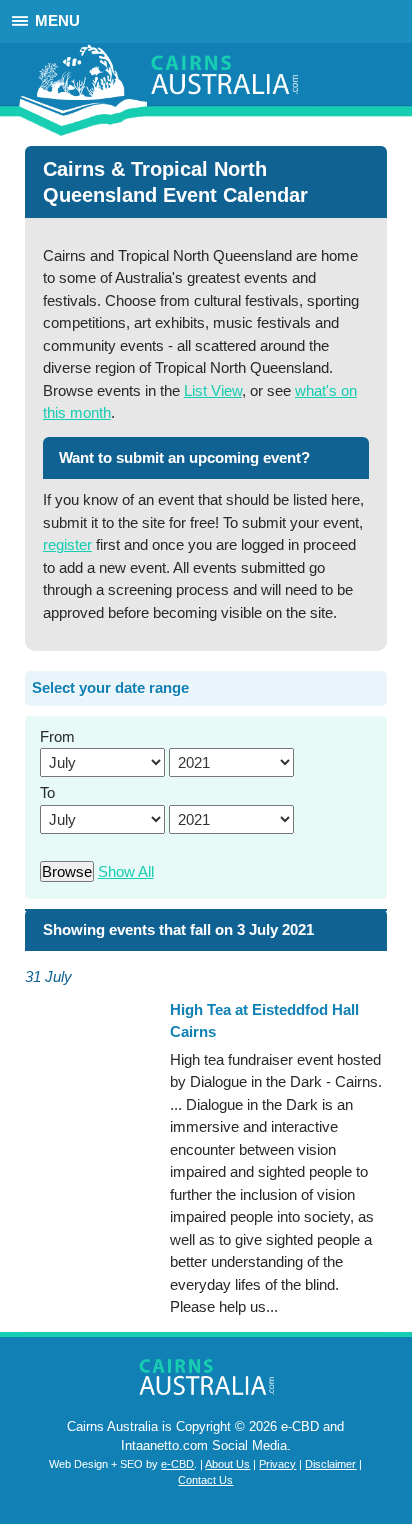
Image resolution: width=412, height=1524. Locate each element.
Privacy (277, 1464)
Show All (126, 871)
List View (213, 390)
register (67, 544)
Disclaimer (330, 1464)
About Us (227, 1464)
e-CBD (177, 1464)
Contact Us (205, 1480)
